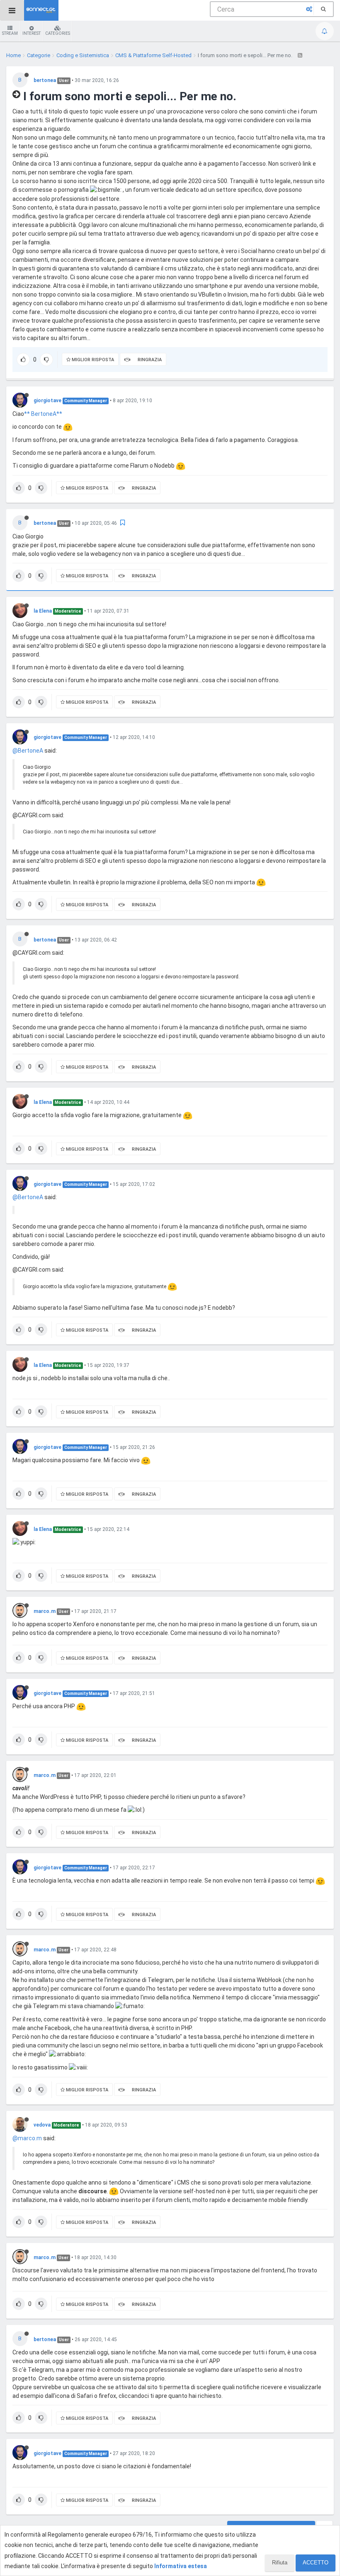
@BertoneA (28, 751)
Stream (10, 33)
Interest (32, 33)
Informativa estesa (181, 2566)
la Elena (43, 611)
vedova (42, 2125)
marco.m (45, 1611)
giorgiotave (47, 401)
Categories (58, 33)
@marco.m (27, 2138)
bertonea (45, 80)
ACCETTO (316, 2563)
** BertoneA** (43, 414)
